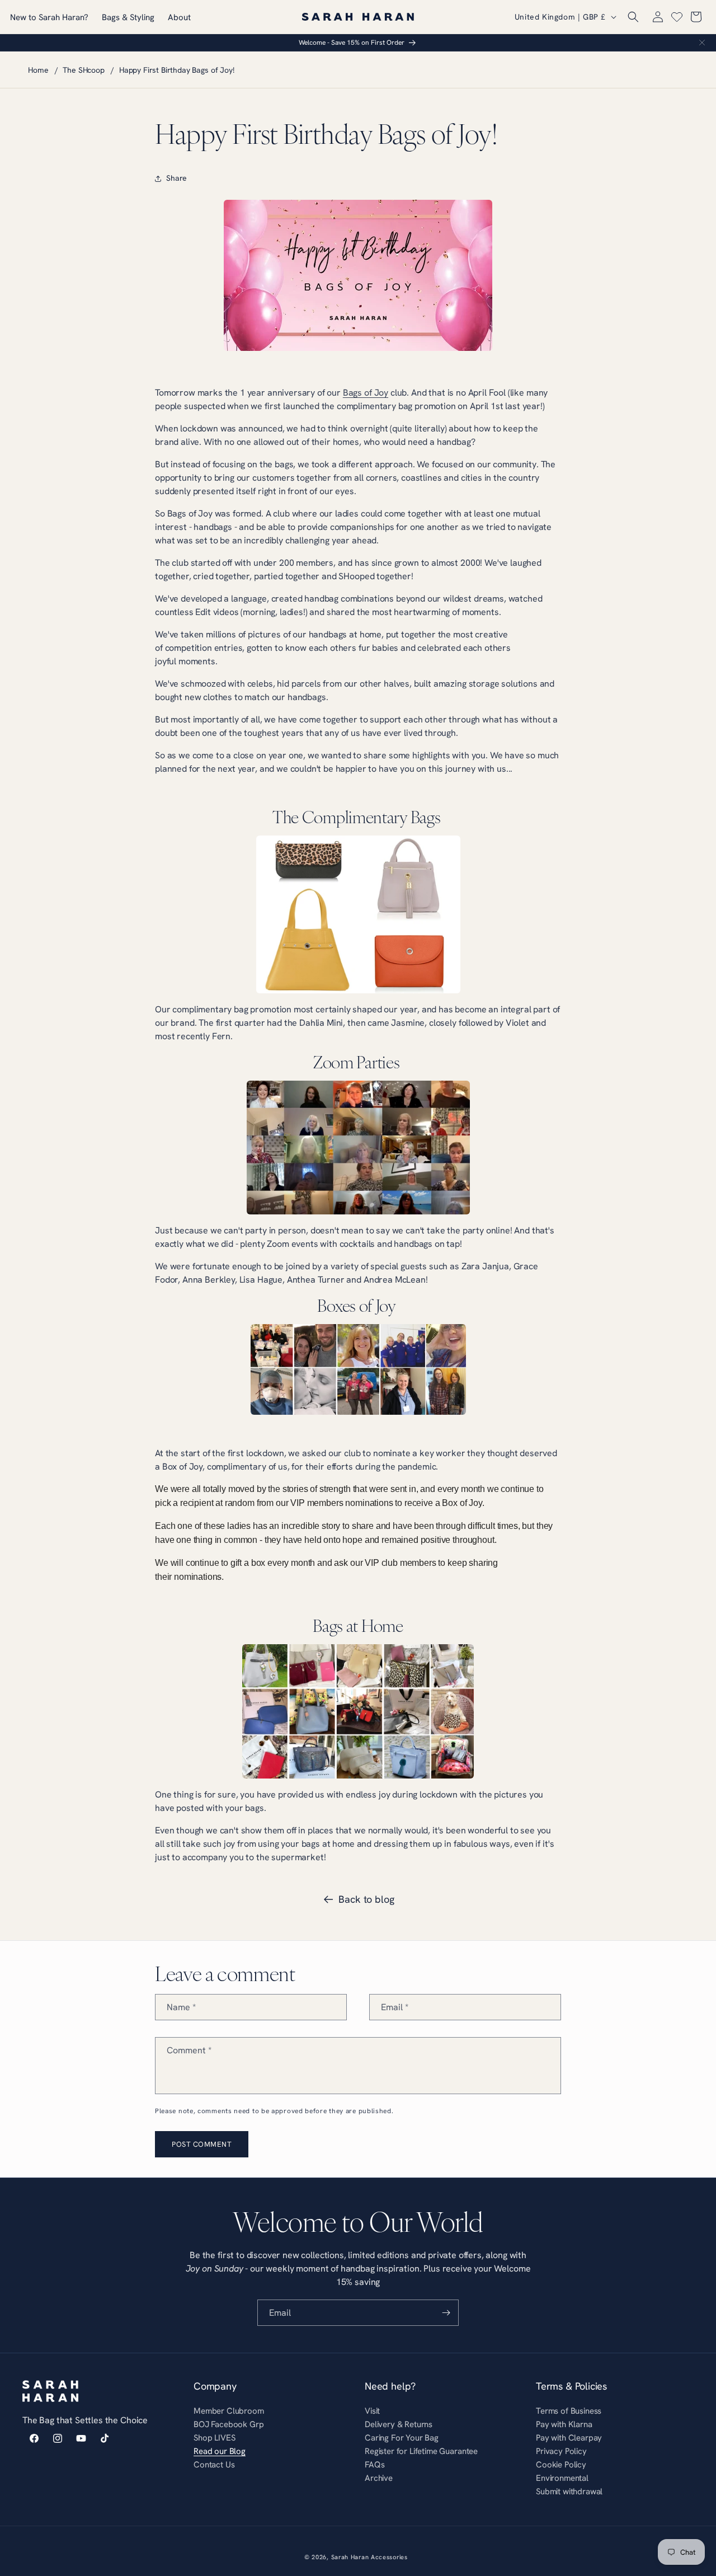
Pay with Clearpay (569, 2437)
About (179, 17)
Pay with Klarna (564, 2424)
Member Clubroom (229, 2412)
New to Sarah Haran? (49, 17)
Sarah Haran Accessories (369, 2557)
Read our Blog (220, 2451)
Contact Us (214, 2464)
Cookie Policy (561, 2464)
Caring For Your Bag (402, 2437)
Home (38, 70)
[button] (633, 17)
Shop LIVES (214, 2437)
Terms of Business (569, 2412)
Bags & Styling (128, 17)
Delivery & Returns (399, 2424)
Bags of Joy (366, 392)
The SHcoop (83, 70)
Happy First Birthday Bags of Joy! (177, 70)
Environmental (562, 2478)
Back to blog (366, 1899)
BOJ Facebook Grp (229, 2424)
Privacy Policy (561, 2451)
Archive (379, 2478)
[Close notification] (702, 43)
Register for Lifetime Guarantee (421, 2451)
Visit (372, 2412)
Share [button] (176, 178)
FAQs (375, 2464)
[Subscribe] (446, 2313)
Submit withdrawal (569, 2491)
